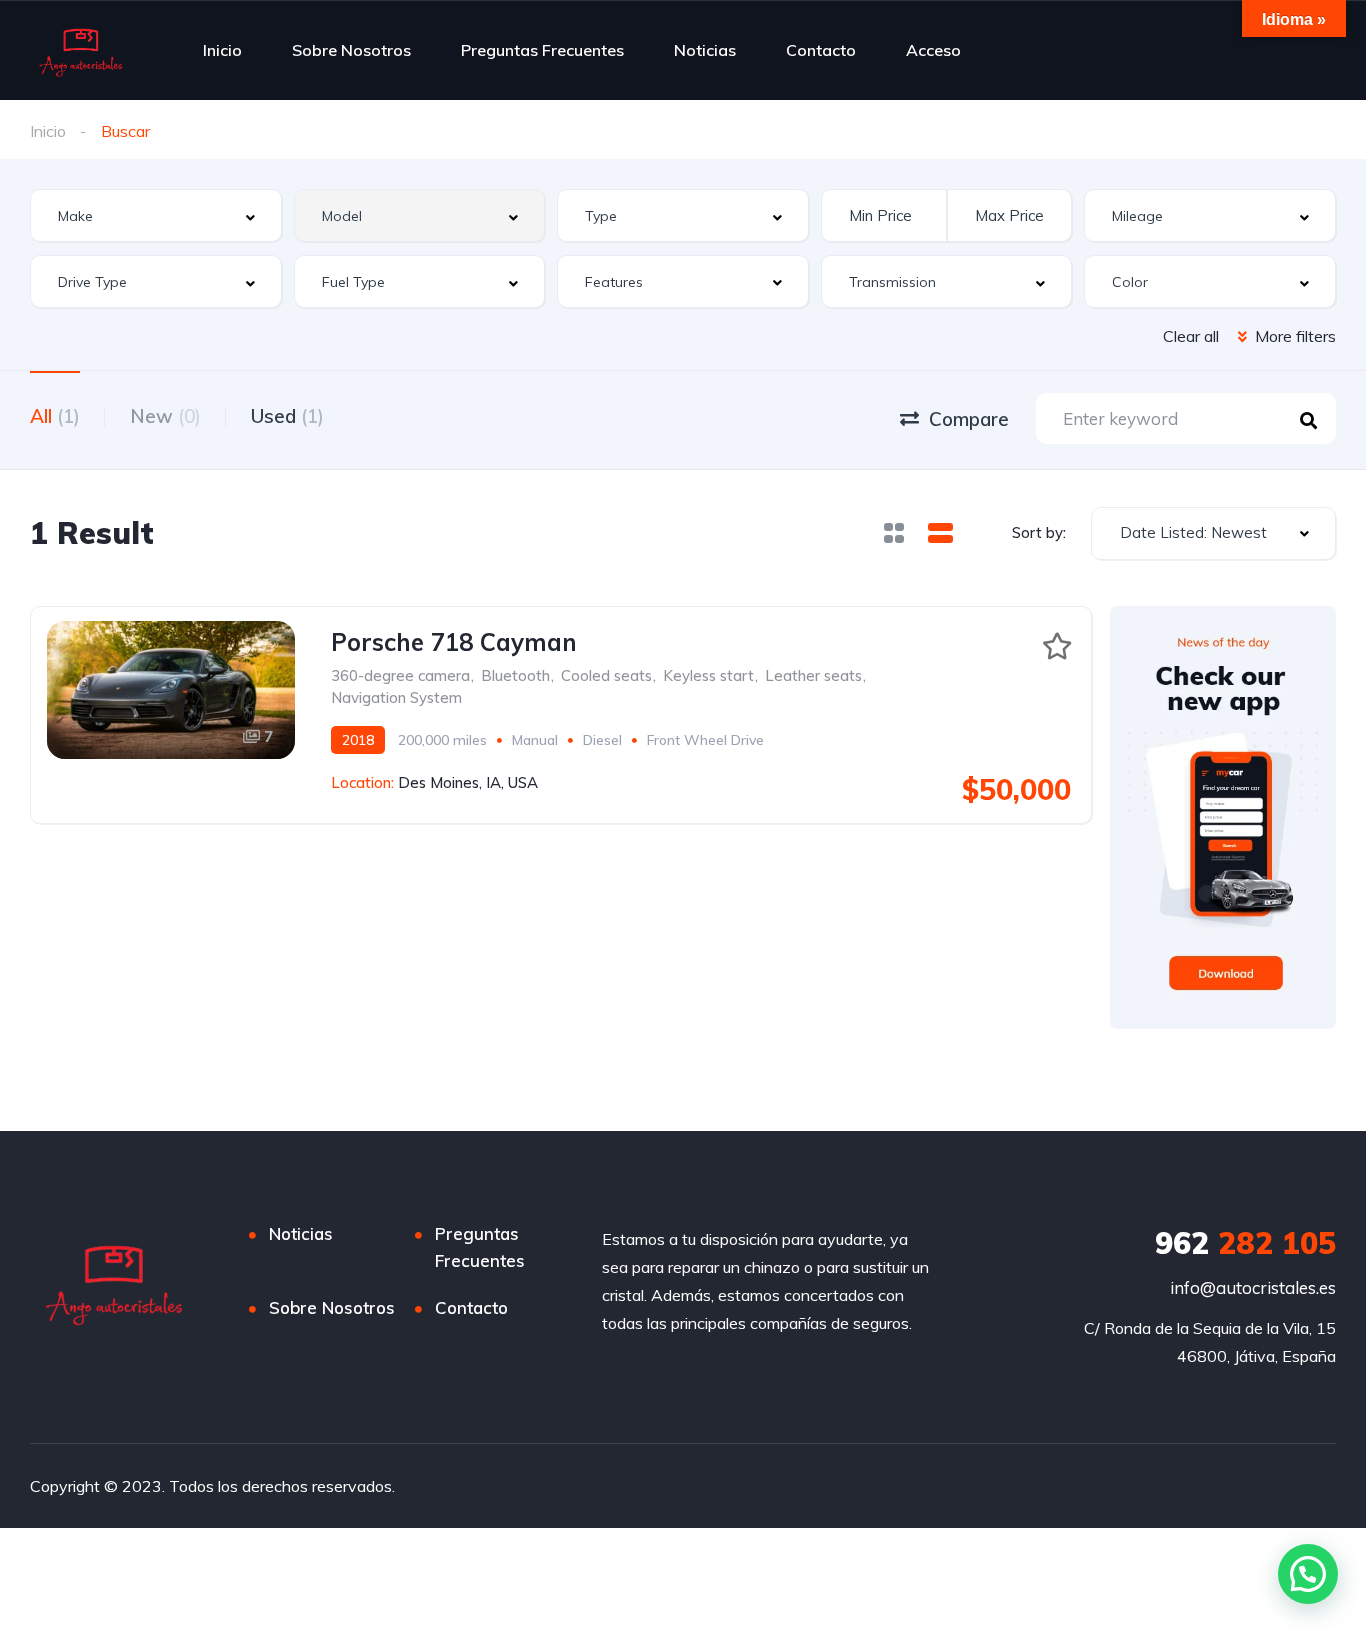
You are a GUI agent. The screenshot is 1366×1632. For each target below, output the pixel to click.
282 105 (1245, 1243)
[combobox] (156, 215)
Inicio (222, 50)
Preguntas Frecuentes (542, 50)
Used (287, 416)
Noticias (705, 50)
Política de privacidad (474, 1486)
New (165, 416)
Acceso (933, 50)
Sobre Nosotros (351, 50)
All (55, 416)
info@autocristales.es (1253, 1287)
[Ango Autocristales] (80, 50)
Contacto (821, 50)
